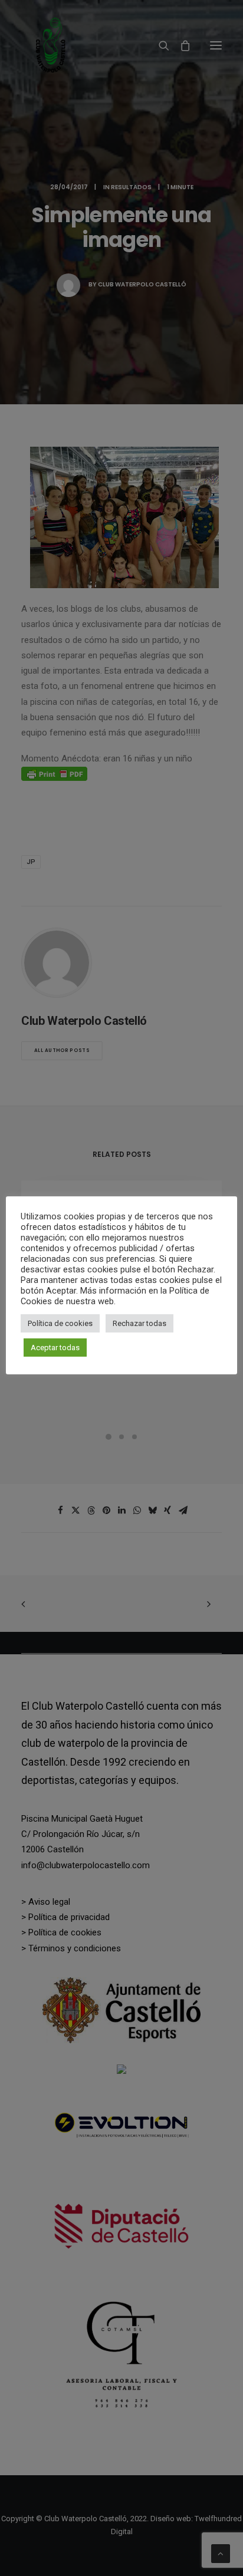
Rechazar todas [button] (139, 1323)
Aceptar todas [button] (55, 1348)
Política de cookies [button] (60, 1323)
